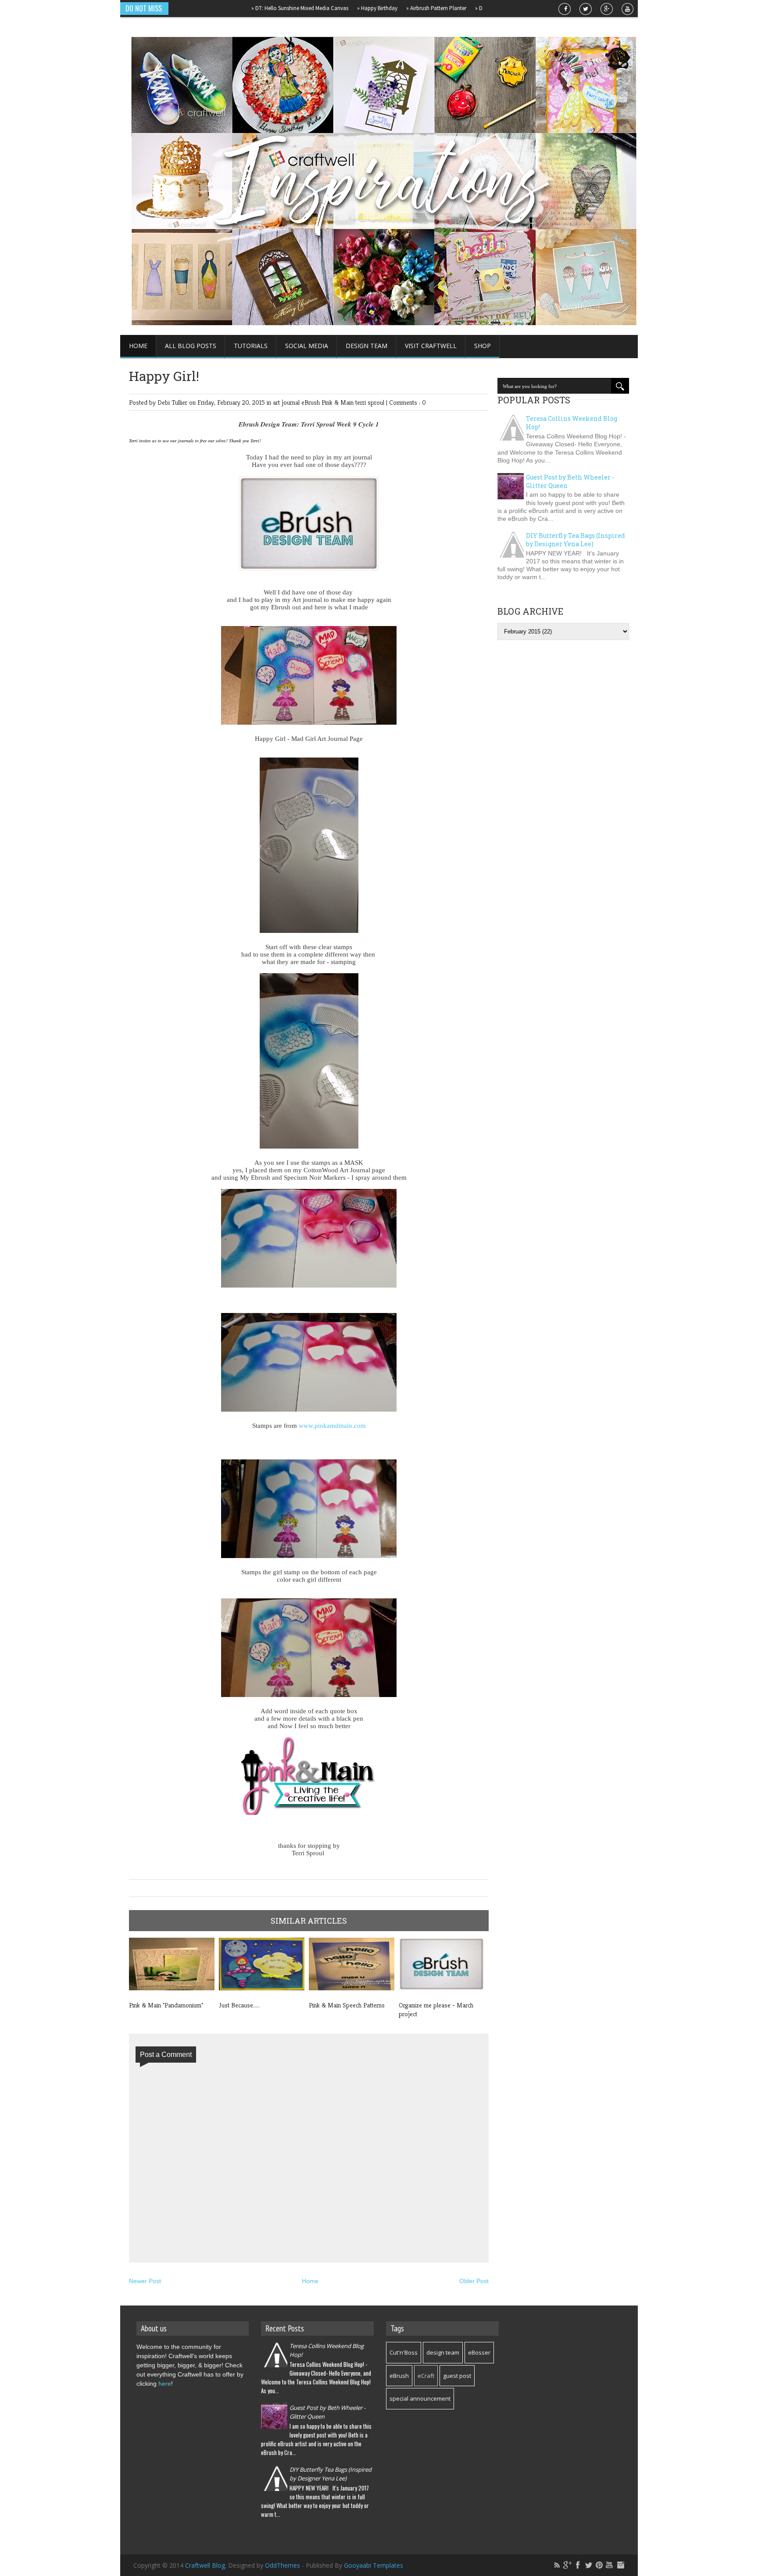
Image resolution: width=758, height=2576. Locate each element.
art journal (287, 402)
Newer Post (145, 2281)
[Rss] (557, 2565)
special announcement (420, 2398)
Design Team (366, 346)
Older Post (474, 2281)
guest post (457, 2376)
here (165, 2384)
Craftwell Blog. (207, 2565)
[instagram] (620, 2565)
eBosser (479, 2352)
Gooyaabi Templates (374, 2565)
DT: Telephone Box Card (459, 8)
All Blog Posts (191, 346)
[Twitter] (589, 2565)
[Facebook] (578, 2565)
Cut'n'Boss (404, 2352)
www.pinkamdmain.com (332, 1426)
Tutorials (251, 346)
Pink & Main (338, 402)
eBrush (311, 402)
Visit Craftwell (431, 346)
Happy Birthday (331, 8)
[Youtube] (610, 2565)
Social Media (307, 346)
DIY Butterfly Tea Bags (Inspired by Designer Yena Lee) (576, 540)
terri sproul (371, 402)
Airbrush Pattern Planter (390, 8)
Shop (483, 346)
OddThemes (282, 2565)
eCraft (426, 2376)
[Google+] (568, 2565)
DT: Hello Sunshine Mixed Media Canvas (254, 8)
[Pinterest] (599, 2565)
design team (443, 2352)
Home (138, 346)
